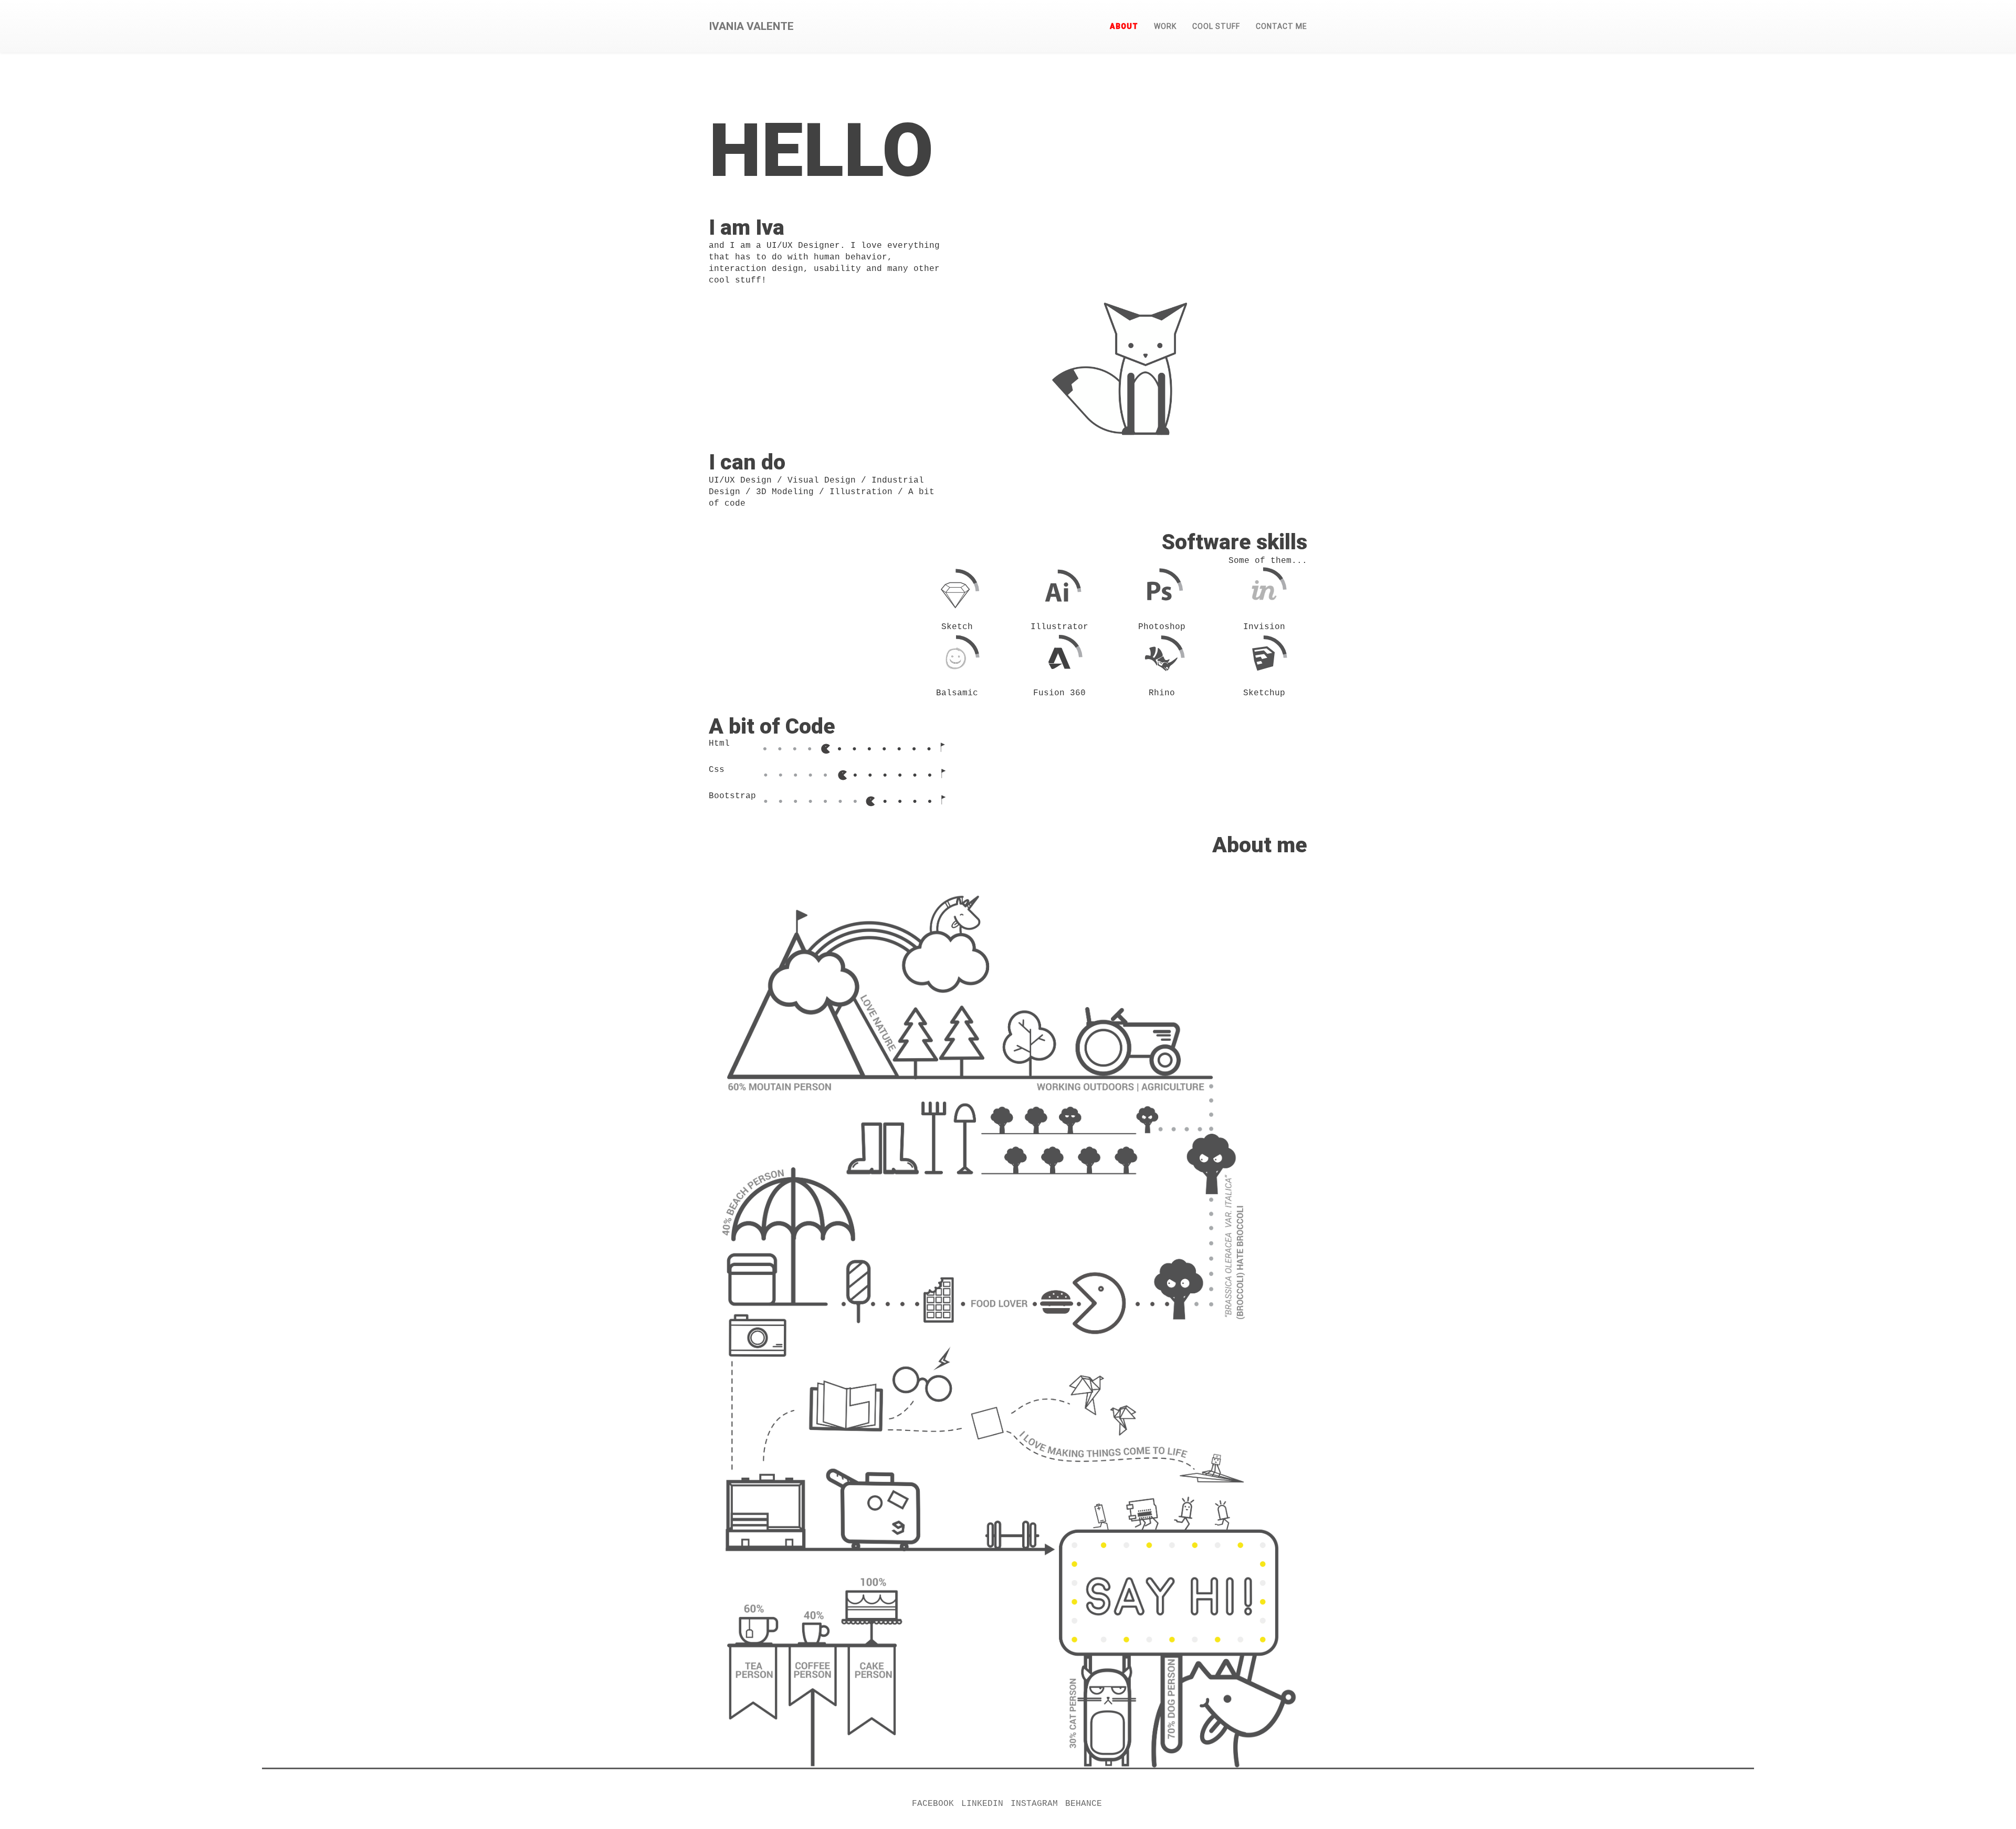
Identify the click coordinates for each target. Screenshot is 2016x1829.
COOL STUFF (1216, 26)
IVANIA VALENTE (751, 26)
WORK (1165, 26)
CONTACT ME (1282, 26)
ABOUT (1124, 26)
